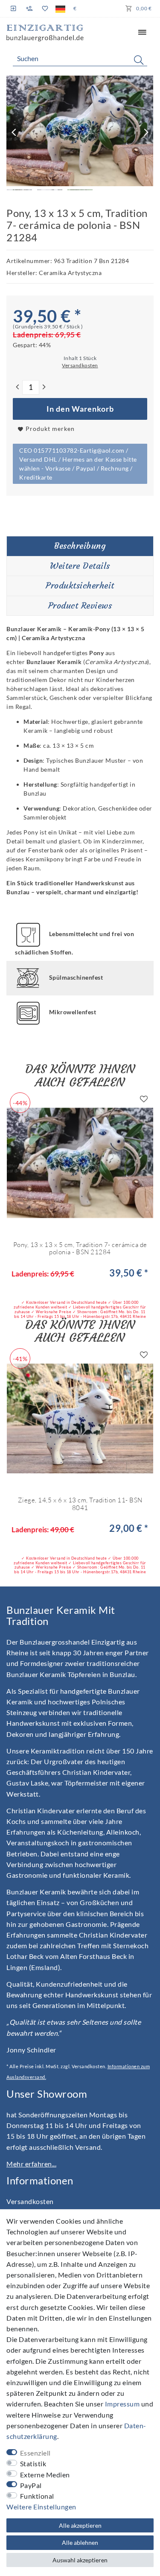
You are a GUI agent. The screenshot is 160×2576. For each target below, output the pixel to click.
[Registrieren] (29, 9)
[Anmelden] (14, 8)
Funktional (37, 2496)
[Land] (60, 9)
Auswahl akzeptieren (80, 2560)
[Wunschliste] (45, 9)
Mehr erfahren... (31, 2164)
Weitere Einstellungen (41, 2507)
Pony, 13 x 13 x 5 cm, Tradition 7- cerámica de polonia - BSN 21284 (80, 1248)
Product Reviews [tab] (80, 606)
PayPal (31, 2485)
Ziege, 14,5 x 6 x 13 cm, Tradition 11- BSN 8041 (80, 1504)
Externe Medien (45, 2475)
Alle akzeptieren (80, 2525)
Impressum (122, 2404)
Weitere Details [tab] (80, 566)
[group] (80, 1163)
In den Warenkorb (80, 409)
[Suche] (139, 60)
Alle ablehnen (80, 2542)
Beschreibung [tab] (80, 546)
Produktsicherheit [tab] (80, 585)
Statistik (33, 2463)
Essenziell (35, 2453)
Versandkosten (30, 2201)
